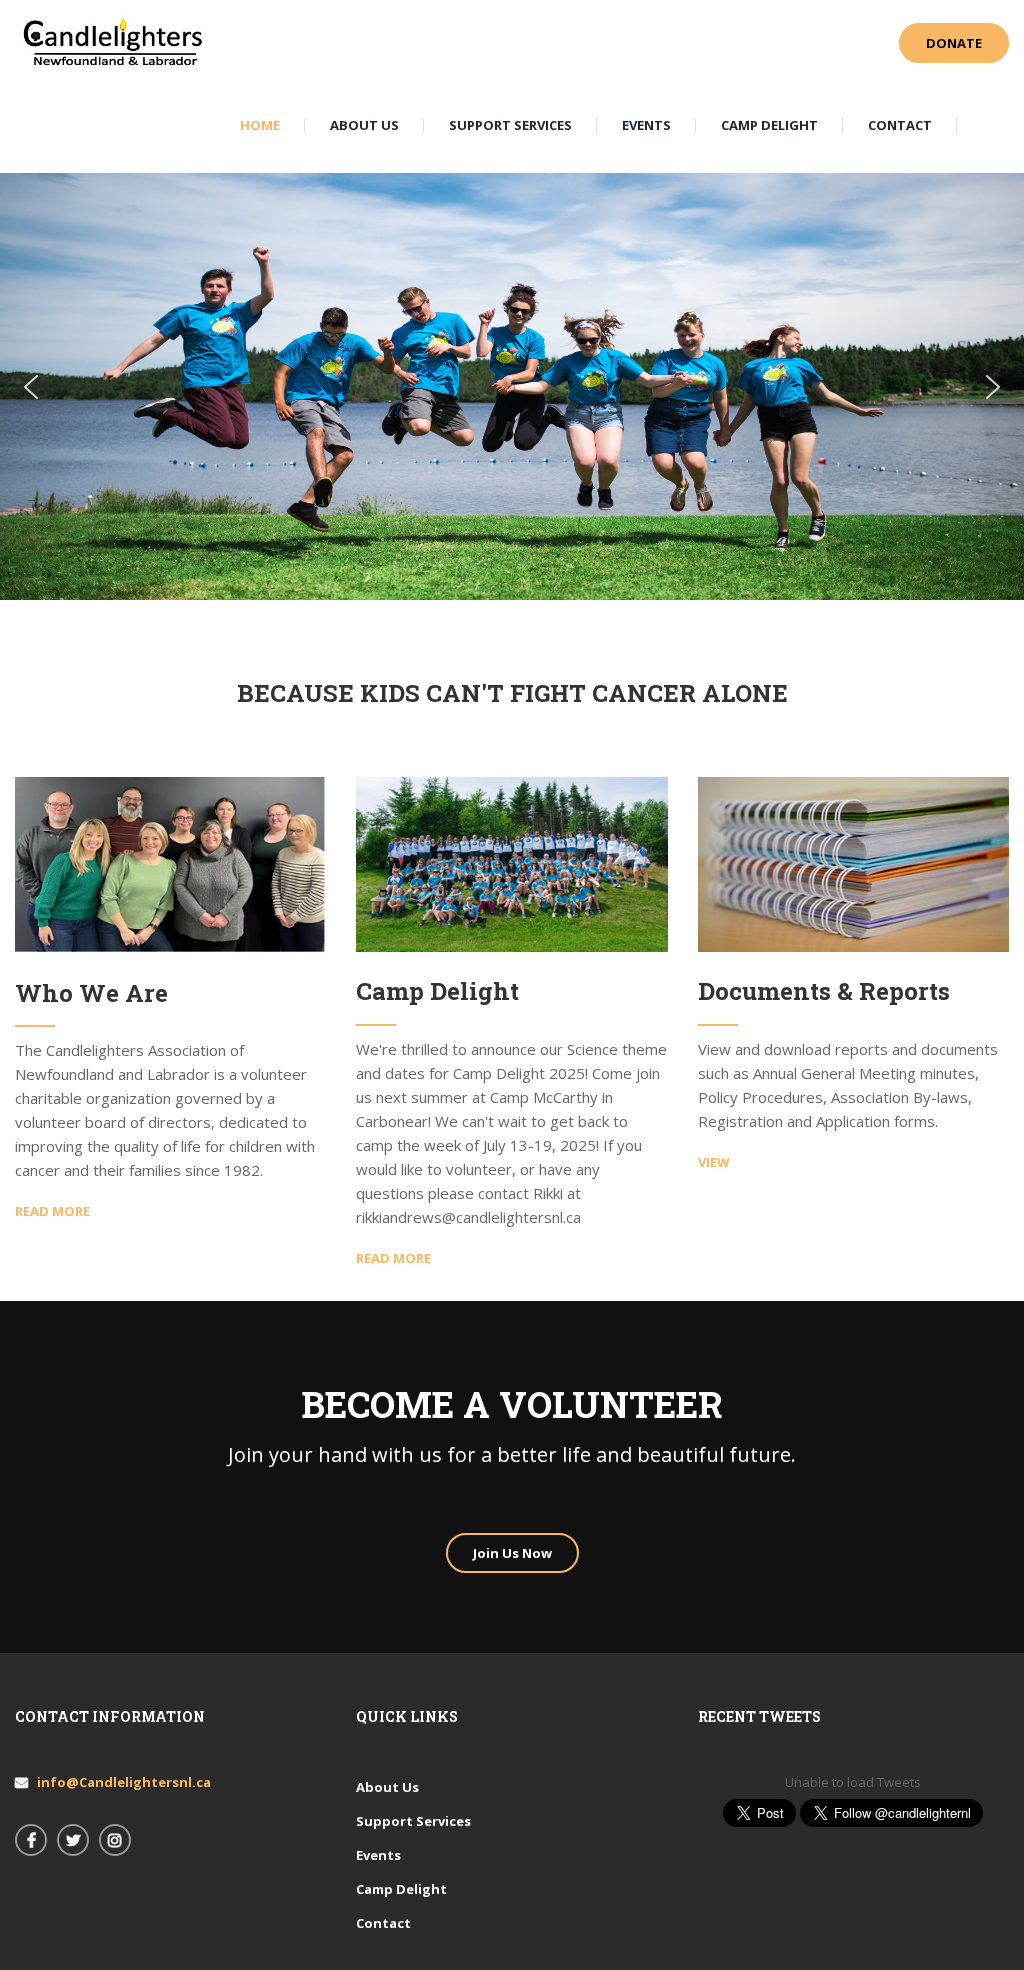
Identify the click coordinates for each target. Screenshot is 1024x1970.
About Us (387, 1787)
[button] (31, 387)
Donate (954, 43)
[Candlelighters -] (115, 42)
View (714, 1162)
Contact (383, 1923)
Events (378, 1855)
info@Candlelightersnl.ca (124, 1782)
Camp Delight (401, 1889)
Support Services (413, 1821)
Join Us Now (512, 1553)
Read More (52, 1211)
